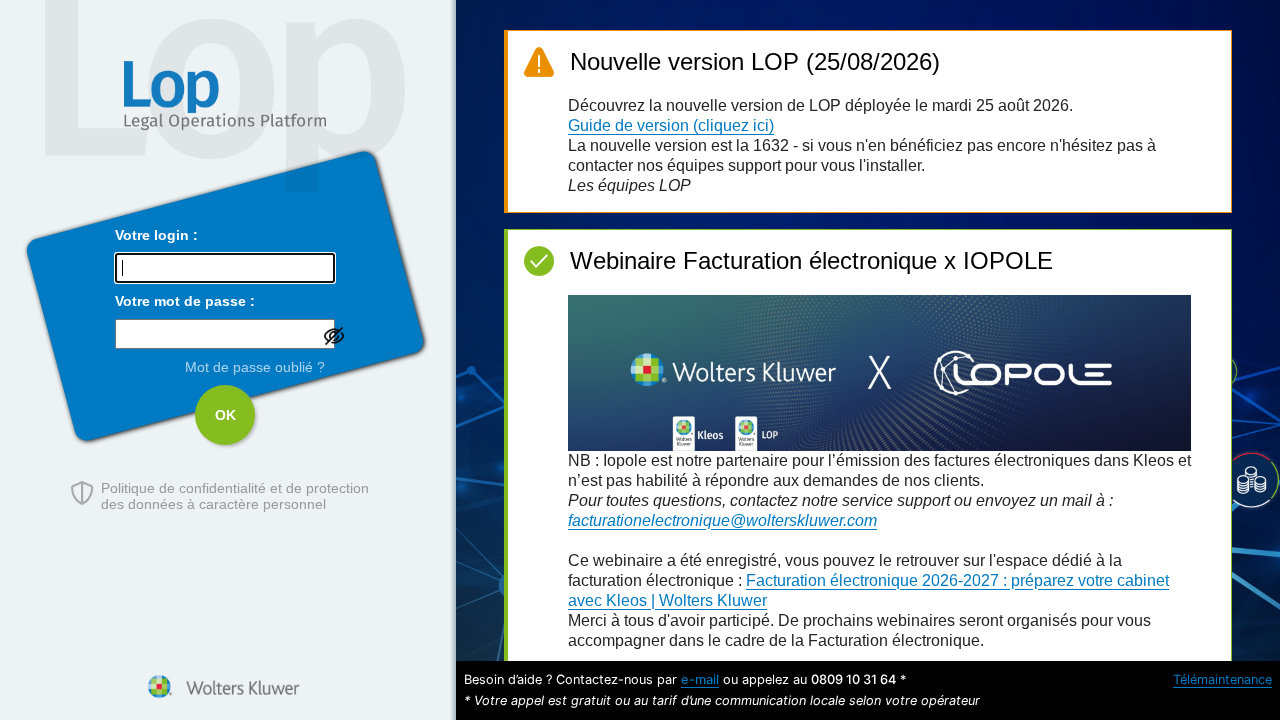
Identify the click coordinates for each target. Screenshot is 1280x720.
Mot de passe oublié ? (255, 367)
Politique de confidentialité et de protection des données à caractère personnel (235, 496)
